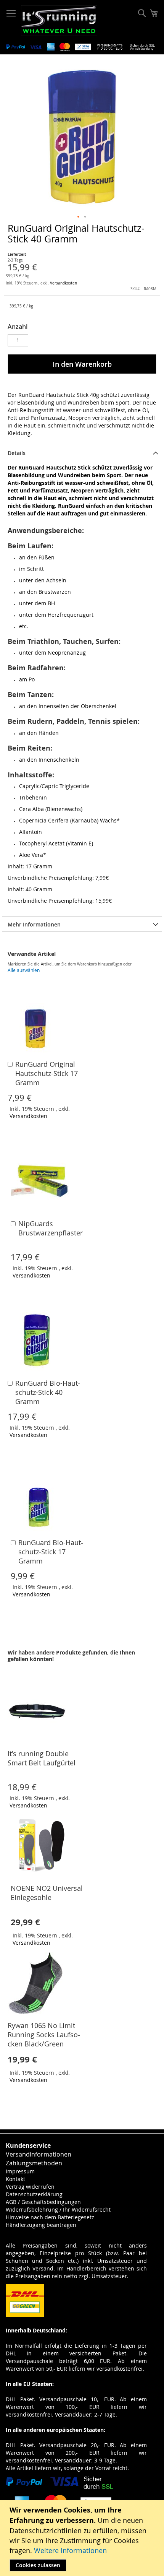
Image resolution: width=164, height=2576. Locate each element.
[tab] (82, 452)
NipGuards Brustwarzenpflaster (51, 1228)
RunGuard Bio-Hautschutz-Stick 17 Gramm (51, 1552)
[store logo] (59, 21)
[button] (79, 217)
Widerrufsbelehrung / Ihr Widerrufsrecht (58, 2210)
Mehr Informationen (34, 924)
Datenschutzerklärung (34, 2194)
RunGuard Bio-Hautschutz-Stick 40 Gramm (48, 1392)
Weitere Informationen (70, 2550)
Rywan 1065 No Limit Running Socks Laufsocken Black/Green (44, 2035)
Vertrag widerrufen (30, 2187)
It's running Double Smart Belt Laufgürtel (42, 1758)
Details (17, 453)
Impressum (20, 2171)
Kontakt (15, 2179)
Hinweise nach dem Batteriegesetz (50, 2217)
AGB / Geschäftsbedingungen (43, 2202)
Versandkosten (64, 283)
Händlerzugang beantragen (41, 2225)
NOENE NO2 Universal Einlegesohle (47, 1893)
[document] (83, 2538)
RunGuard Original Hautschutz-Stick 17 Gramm (47, 1073)
